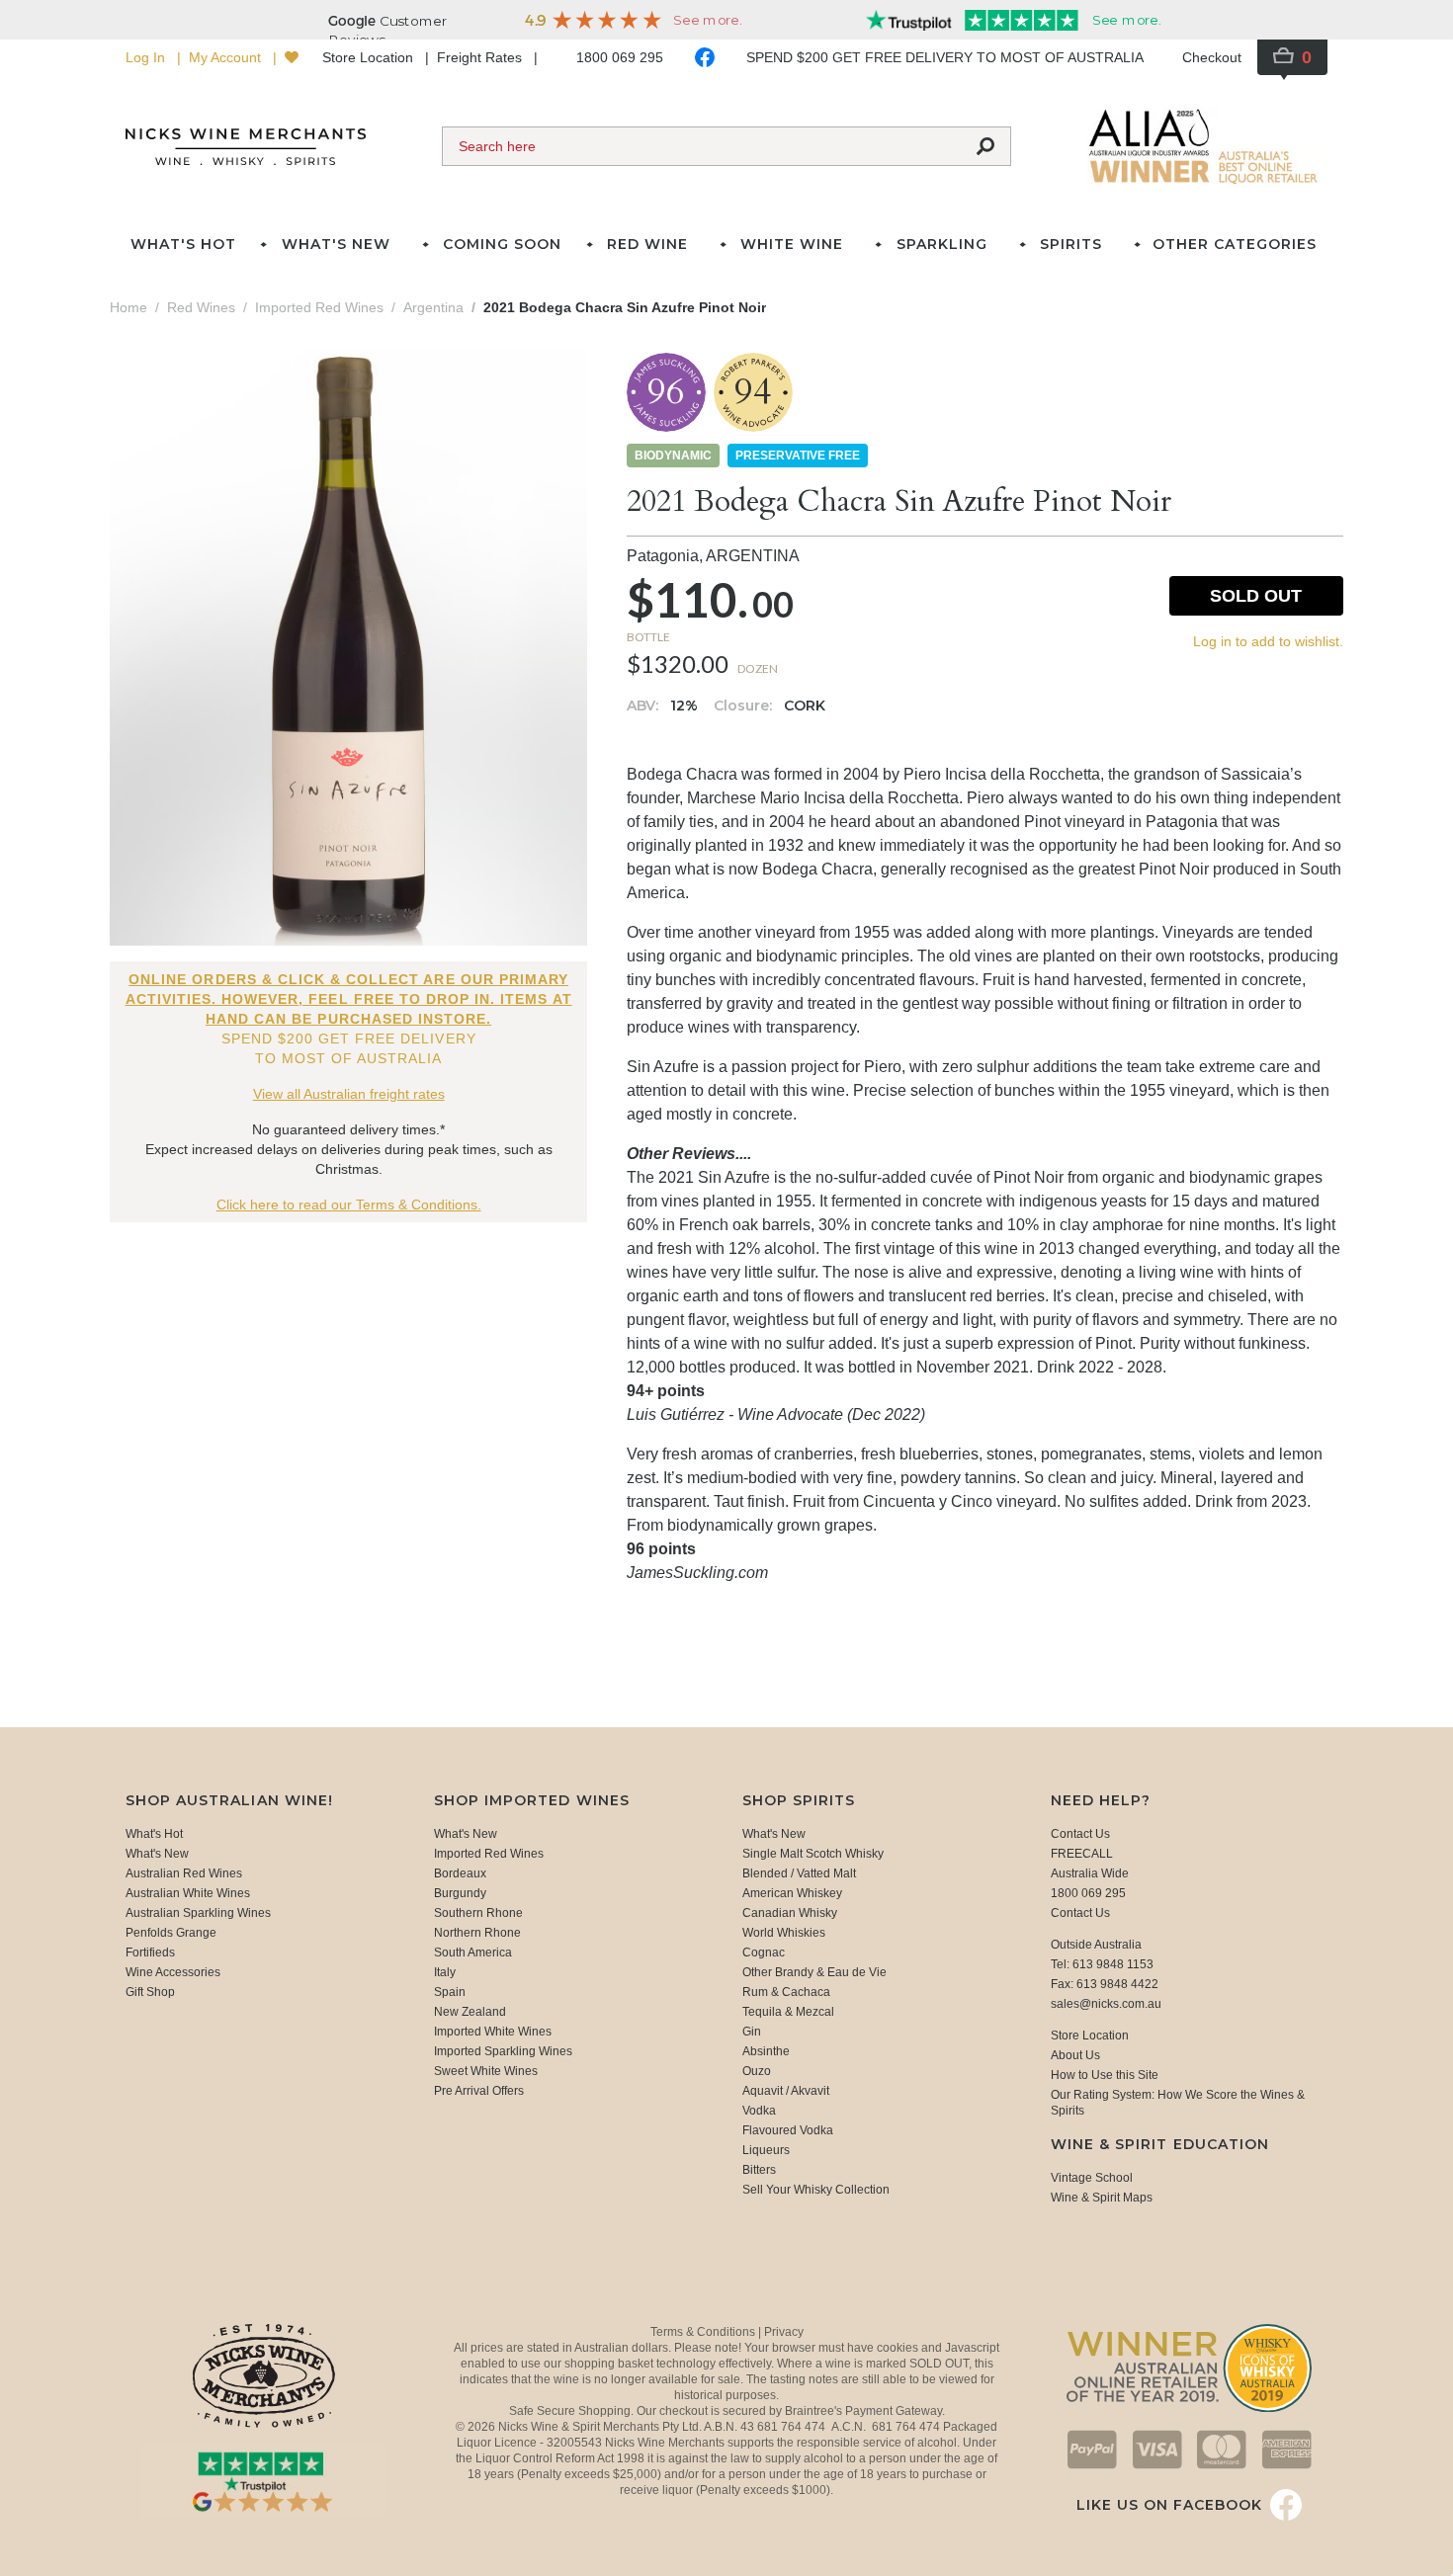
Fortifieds (150, 1953)
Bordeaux (460, 1873)
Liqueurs (766, 2150)
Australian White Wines (188, 1893)
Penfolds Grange (171, 1933)
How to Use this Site (1105, 2075)
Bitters (759, 2170)
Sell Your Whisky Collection (816, 2190)
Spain (450, 1992)
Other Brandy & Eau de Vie (814, 1972)
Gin (752, 2032)
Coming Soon (502, 244)
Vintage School (1092, 2178)
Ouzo (757, 2071)
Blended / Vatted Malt (799, 1873)
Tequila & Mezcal (788, 2012)
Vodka (759, 2111)
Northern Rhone (477, 1933)
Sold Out (1256, 596)
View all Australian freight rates (349, 1094)
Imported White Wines (493, 2032)
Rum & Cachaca (786, 1992)
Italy (445, 1972)
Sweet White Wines (486, 2071)
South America (473, 1953)
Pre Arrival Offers (479, 2091)
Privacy (784, 2332)
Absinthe (766, 2051)
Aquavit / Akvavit (786, 2091)
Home (128, 307)
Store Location (370, 57)
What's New (157, 1854)
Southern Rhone (478, 1913)
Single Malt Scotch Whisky (813, 1854)
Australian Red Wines (184, 1873)
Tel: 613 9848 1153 (1102, 1964)
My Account (227, 57)
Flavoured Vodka (788, 2130)
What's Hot (183, 244)
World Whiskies (784, 1933)
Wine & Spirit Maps (1102, 2198)
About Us (1075, 2055)
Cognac (764, 1953)
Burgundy (460, 1893)
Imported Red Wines (489, 1854)
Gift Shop (150, 1992)
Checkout (1212, 57)
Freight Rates (481, 57)
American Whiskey (792, 1893)
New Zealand (470, 2012)
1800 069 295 (620, 57)
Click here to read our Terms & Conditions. (349, 1205)
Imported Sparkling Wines (503, 2051)
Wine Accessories (173, 1972)
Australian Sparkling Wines (198, 1913)
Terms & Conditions (704, 2332)
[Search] (985, 146)
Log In (147, 57)
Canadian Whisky (790, 1913)
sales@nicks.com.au (1106, 2004)
